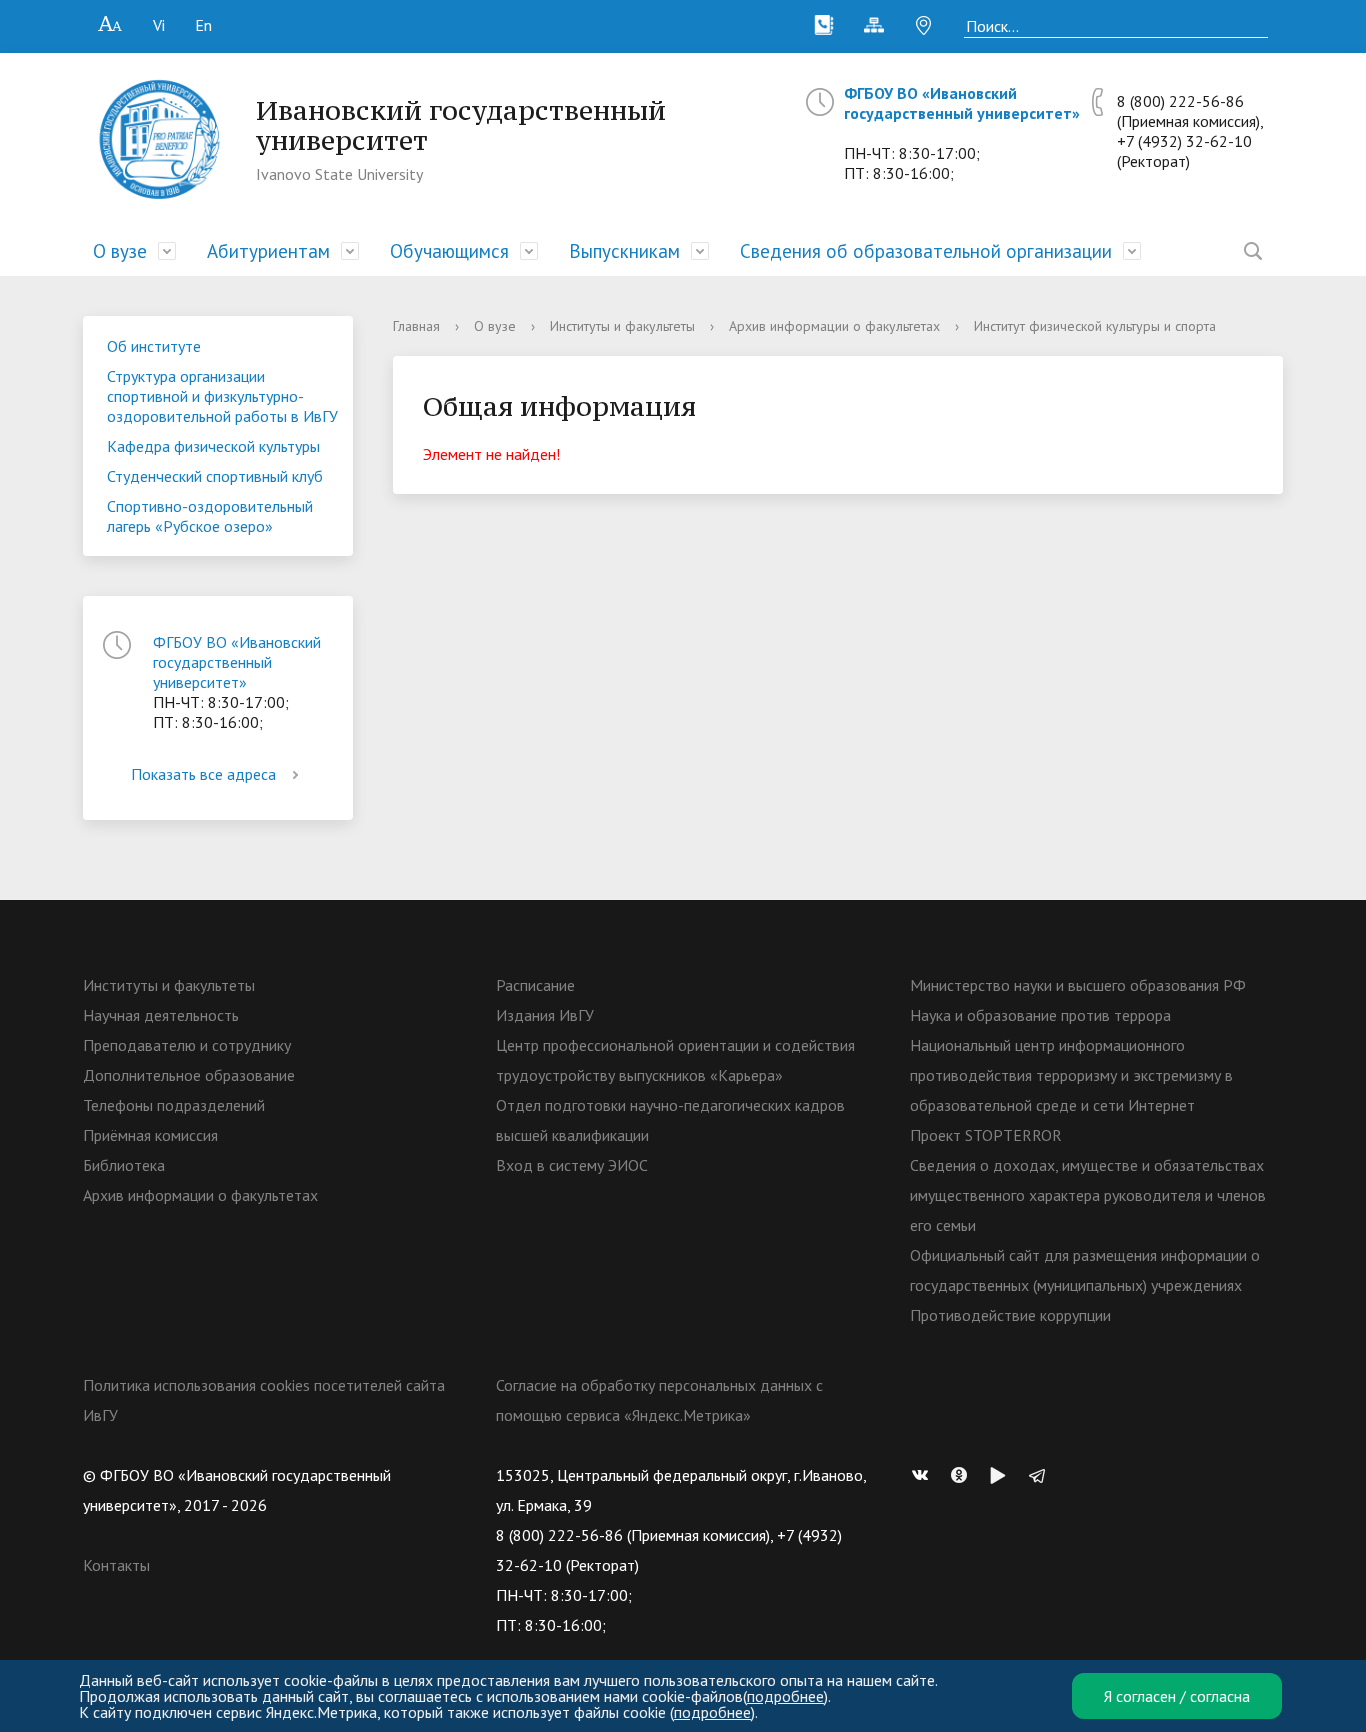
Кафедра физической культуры (213, 446)
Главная (416, 326)
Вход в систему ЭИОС (572, 1165)
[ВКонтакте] (925, 1475)
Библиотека (124, 1165)
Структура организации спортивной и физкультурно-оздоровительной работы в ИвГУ (222, 396)
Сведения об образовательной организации (926, 251)
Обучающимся (449, 251)
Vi (159, 25)
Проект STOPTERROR (986, 1135)
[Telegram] (1042, 1475)
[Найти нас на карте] (924, 25)
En (203, 25)
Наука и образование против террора (1040, 1015)
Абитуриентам (268, 251)
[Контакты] (824, 25)
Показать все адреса (203, 774)
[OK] (964, 1475)
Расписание (535, 985)
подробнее (785, 1696)
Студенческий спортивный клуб (215, 476)
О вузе (120, 251)
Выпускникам (624, 251)
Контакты (116, 1565)
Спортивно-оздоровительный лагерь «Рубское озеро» (210, 516)
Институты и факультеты (622, 326)
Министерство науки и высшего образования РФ (1078, 985)
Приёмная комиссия (150, 1135)
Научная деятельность (161, 1015)
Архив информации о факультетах (834, 326)
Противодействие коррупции (1010, 1315)
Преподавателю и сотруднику (187, 1045)
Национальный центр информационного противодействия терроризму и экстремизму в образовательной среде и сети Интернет (1071, 1075)
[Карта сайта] (874, 25)
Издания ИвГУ (545, 1015)
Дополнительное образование (189, 1075)
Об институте (154, 346)
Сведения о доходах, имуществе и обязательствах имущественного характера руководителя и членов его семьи (1088, 1195)
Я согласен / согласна (1177, 1696)
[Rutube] (1003, 1475)
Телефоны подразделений (174, 1105)
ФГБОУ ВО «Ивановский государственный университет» (962, 103)
